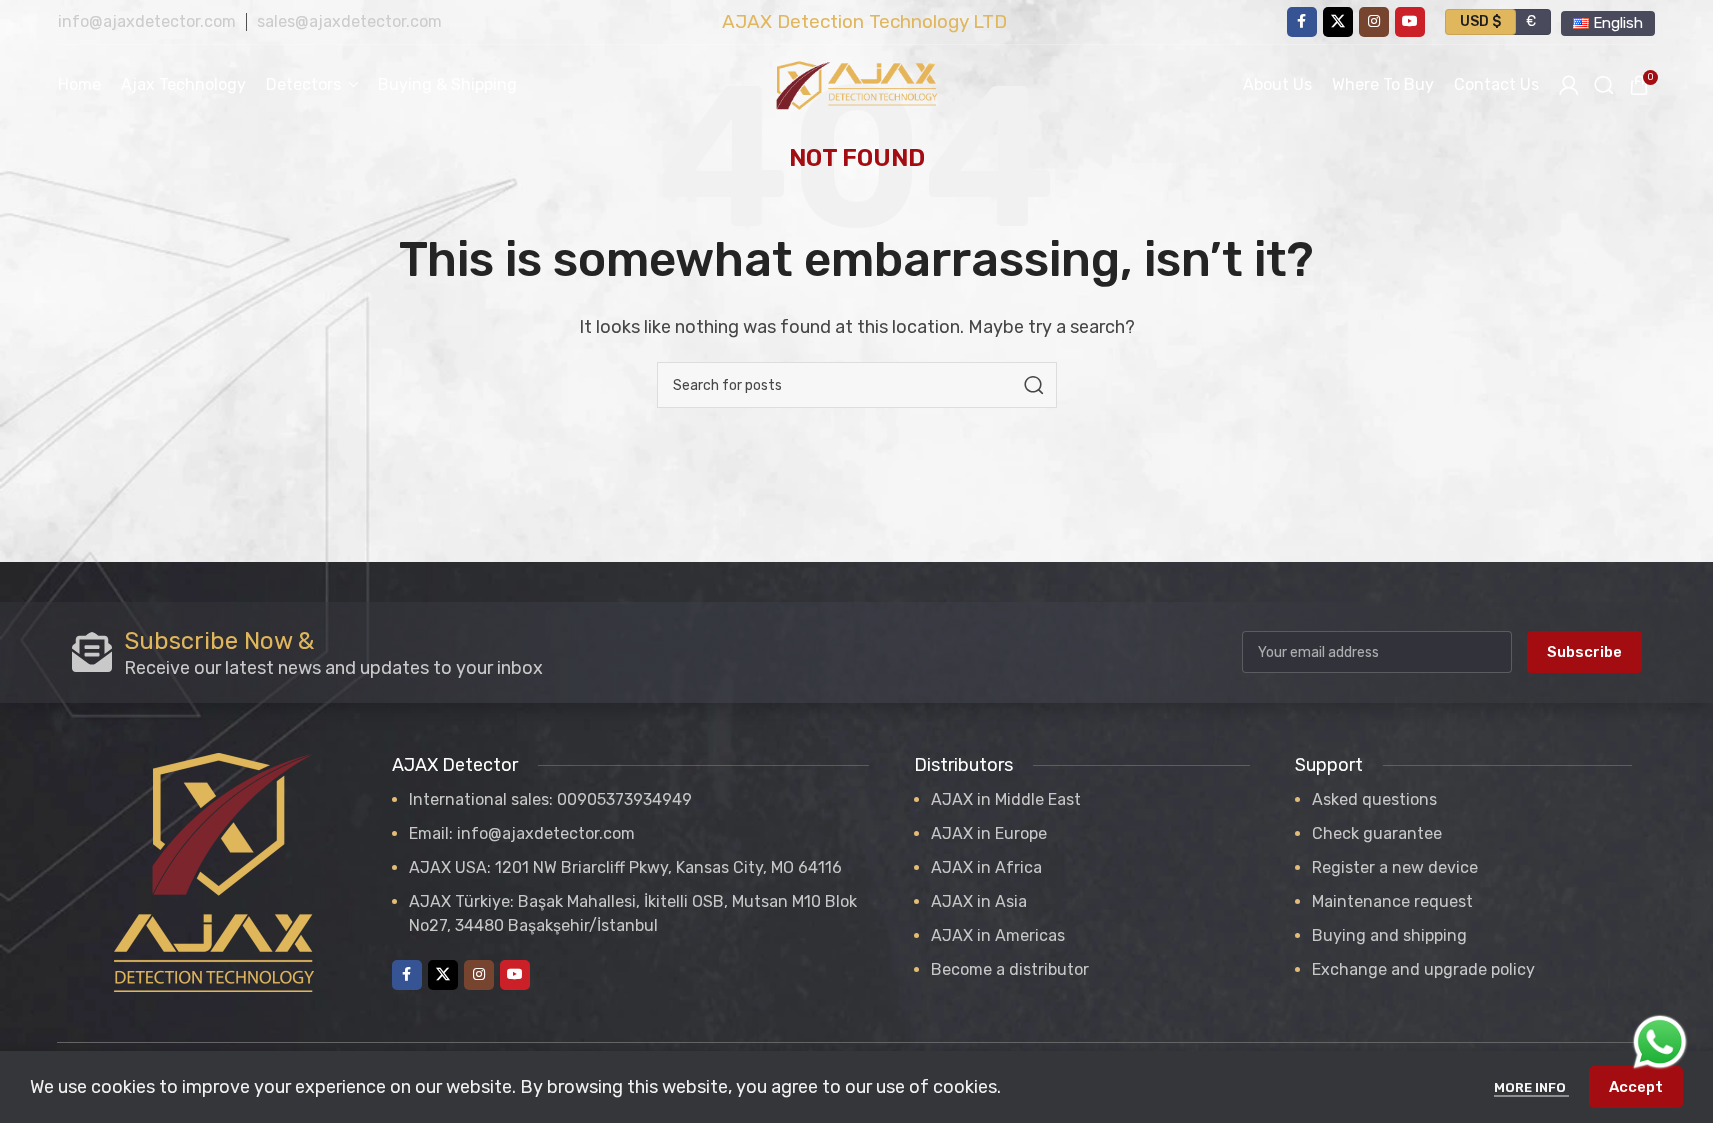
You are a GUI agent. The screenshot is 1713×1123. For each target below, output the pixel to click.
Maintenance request (1392, 901)
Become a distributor (1010, 969)
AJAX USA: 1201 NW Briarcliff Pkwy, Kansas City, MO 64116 (625, 867)
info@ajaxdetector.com (147, 21)
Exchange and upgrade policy (1423, 969)
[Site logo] (857, 84)
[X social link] (1338, 22)
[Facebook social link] (1302, 22)
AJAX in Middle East (1006, 799)
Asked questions (1374, 799)
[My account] (1569, 85)
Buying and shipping (1389, 935)
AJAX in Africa (986, 867)
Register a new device (1395, 867)
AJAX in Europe (989, 833)
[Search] (1034, 385)
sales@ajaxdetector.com (349, 21)
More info (1531, 1087)
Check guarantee (1377, 833)
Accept (1636, 1087)
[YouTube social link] (1410, 22)
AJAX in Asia (979, 901)
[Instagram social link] (1374, 22)
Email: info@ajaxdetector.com (522, 833)
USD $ (1480, 21)
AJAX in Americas (998, 935)
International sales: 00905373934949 (550, 799)
